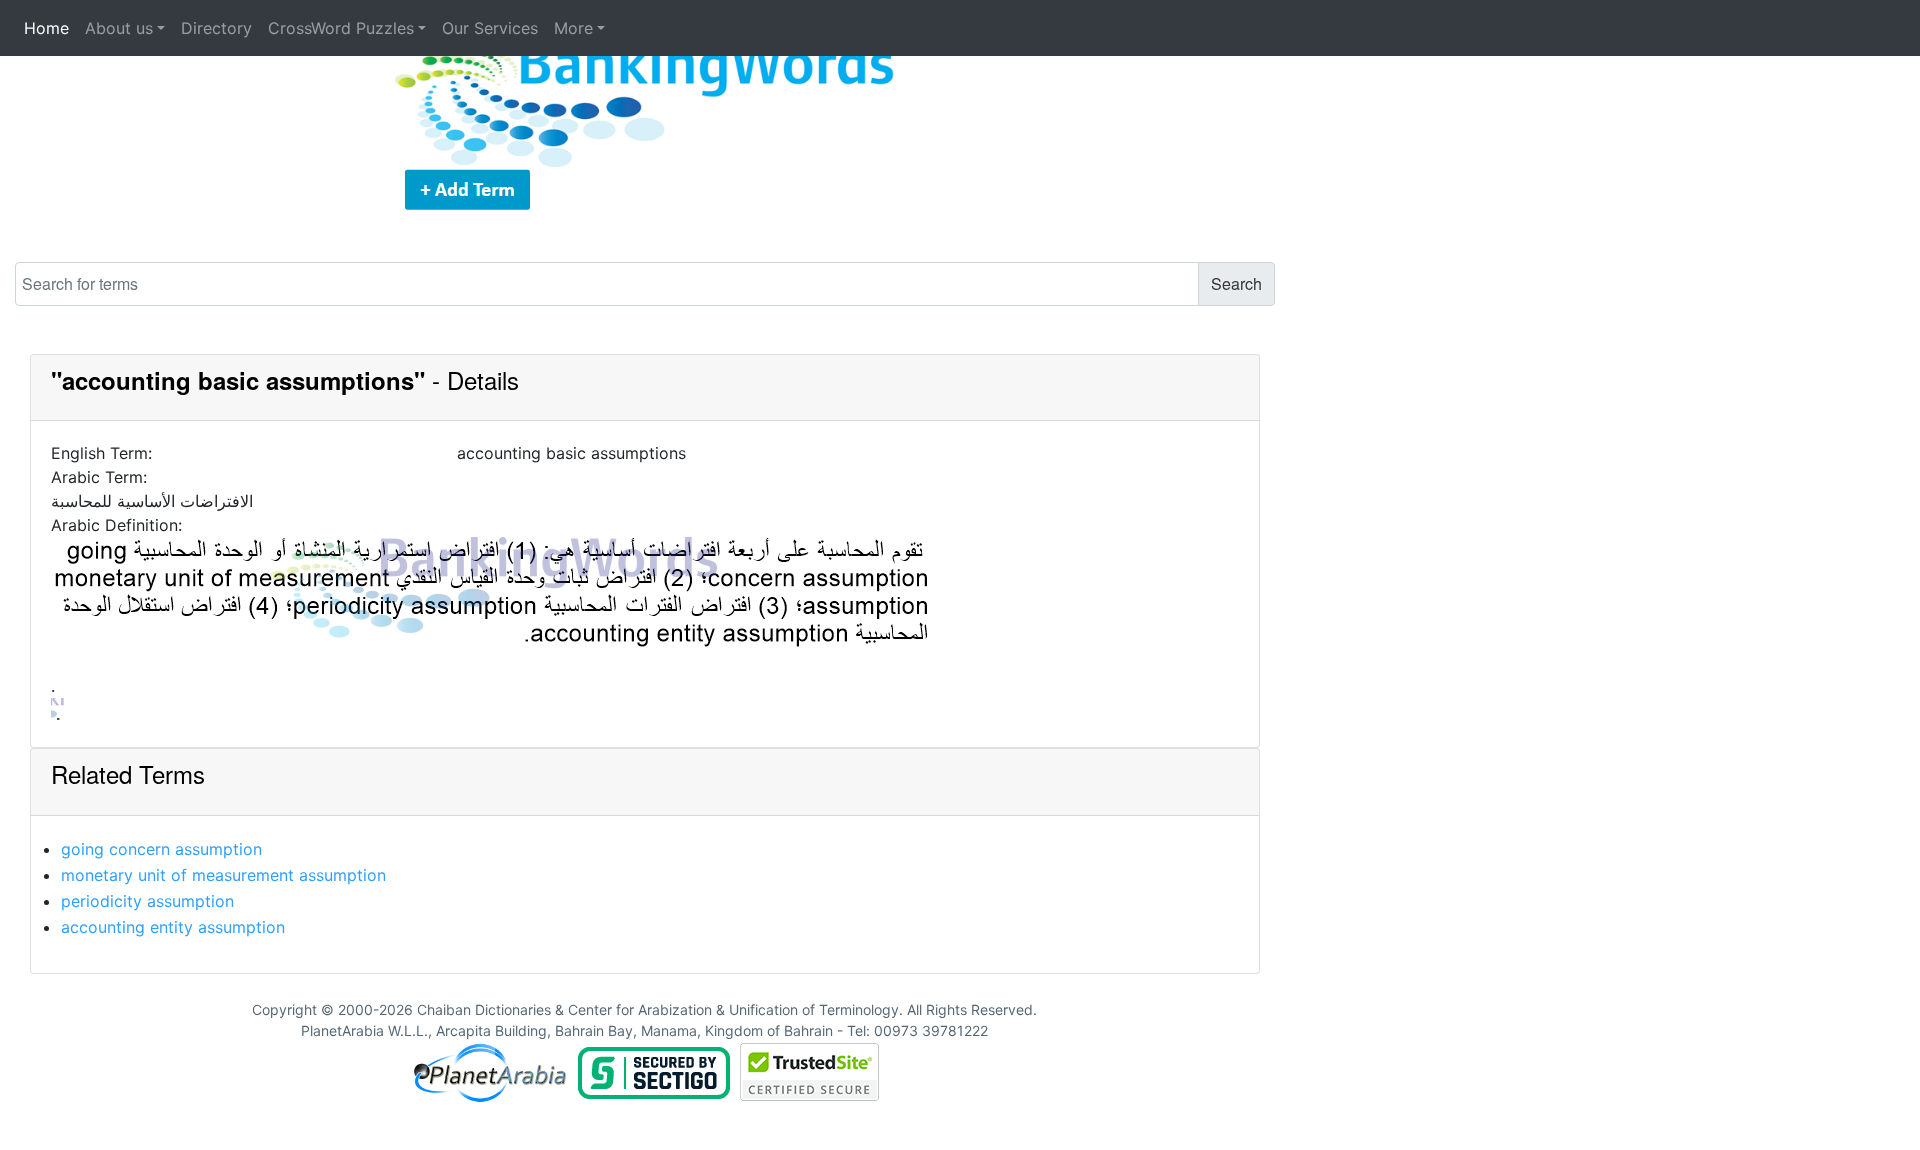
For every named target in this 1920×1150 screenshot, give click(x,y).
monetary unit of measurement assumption (223, 875)
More (573, 28)
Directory (216, 28)
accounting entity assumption (173, 927)
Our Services (490, 28)
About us (119, 28)
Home (46, 28)
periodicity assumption (147, 901)
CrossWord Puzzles (341, 28)
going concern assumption (161, 849)
